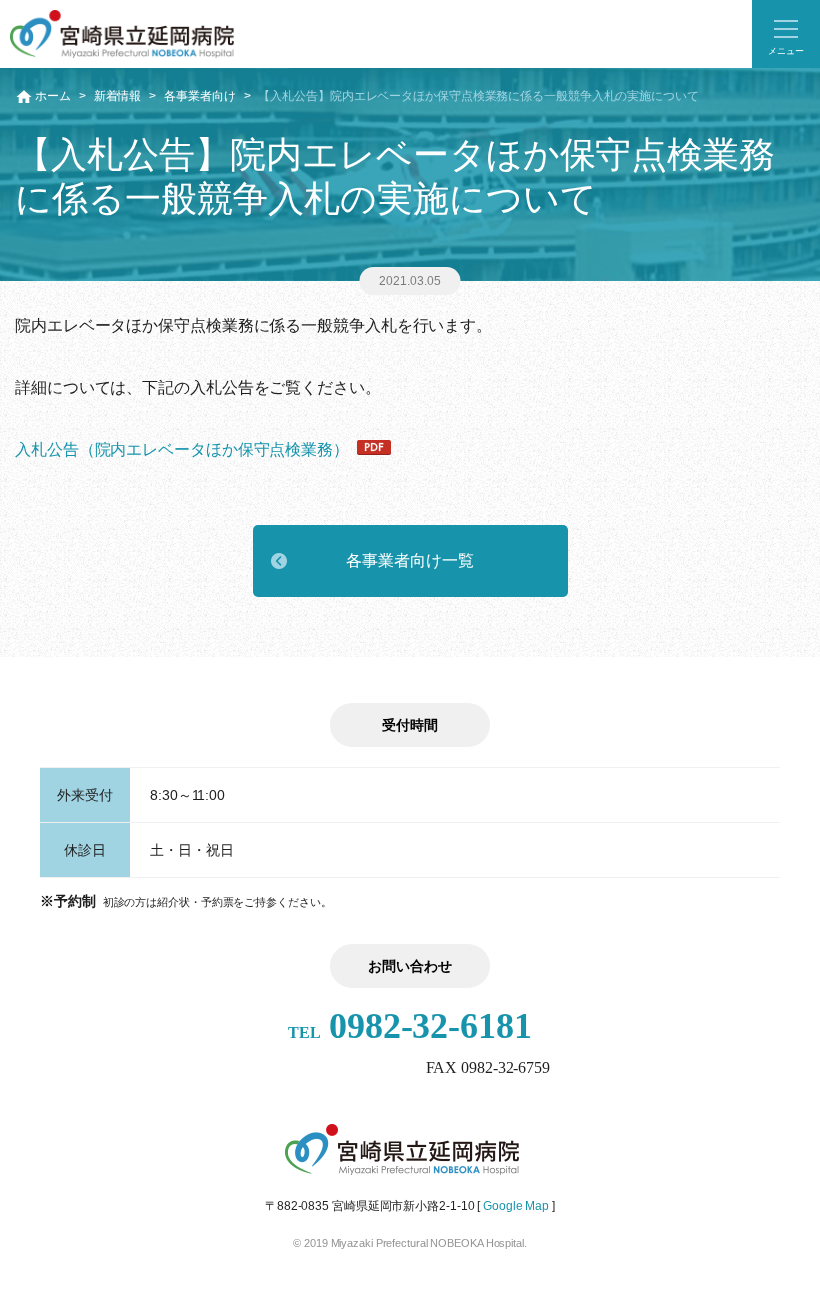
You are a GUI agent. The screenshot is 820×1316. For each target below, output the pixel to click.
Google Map (516, 1206)
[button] (786, 34)
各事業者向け (199, 96)
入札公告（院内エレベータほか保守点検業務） (182, 449)
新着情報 (118, 96)
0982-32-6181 (410, 1026)
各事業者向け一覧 (409, 560)
